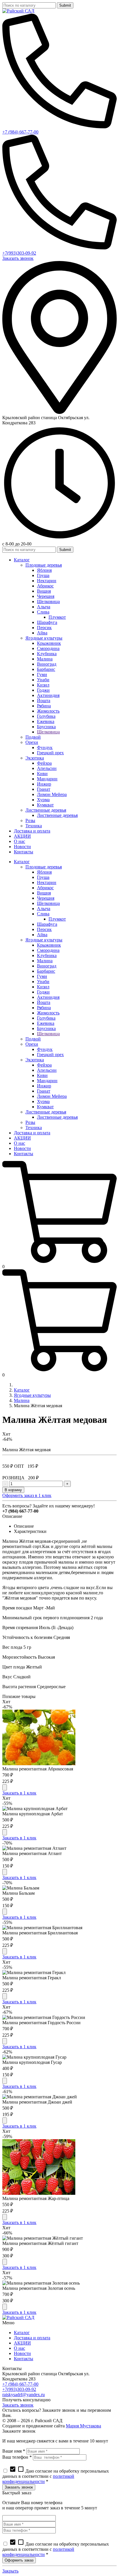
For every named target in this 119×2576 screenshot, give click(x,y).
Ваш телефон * (17, 2457)
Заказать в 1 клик (19, 1793)
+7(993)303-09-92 (19, 253)
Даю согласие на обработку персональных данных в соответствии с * (56, 2476)
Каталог (22, 1390)
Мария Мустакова (83, 2426)
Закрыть (10, 2571)
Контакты (24, 2359)
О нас (19, 2348)
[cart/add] (5, 1787)
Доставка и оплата (32, 2338)
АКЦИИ (22, 2343)
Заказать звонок (18, 258)
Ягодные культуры (32, 1395)
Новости (22, 2353)
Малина (22, 1400)
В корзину (13, 1490)
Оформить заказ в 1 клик (27, 1495)
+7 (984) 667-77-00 (20, 132)
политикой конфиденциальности (38, 2479)
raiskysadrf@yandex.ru (24, 2395)
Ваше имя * (14, 2451)
